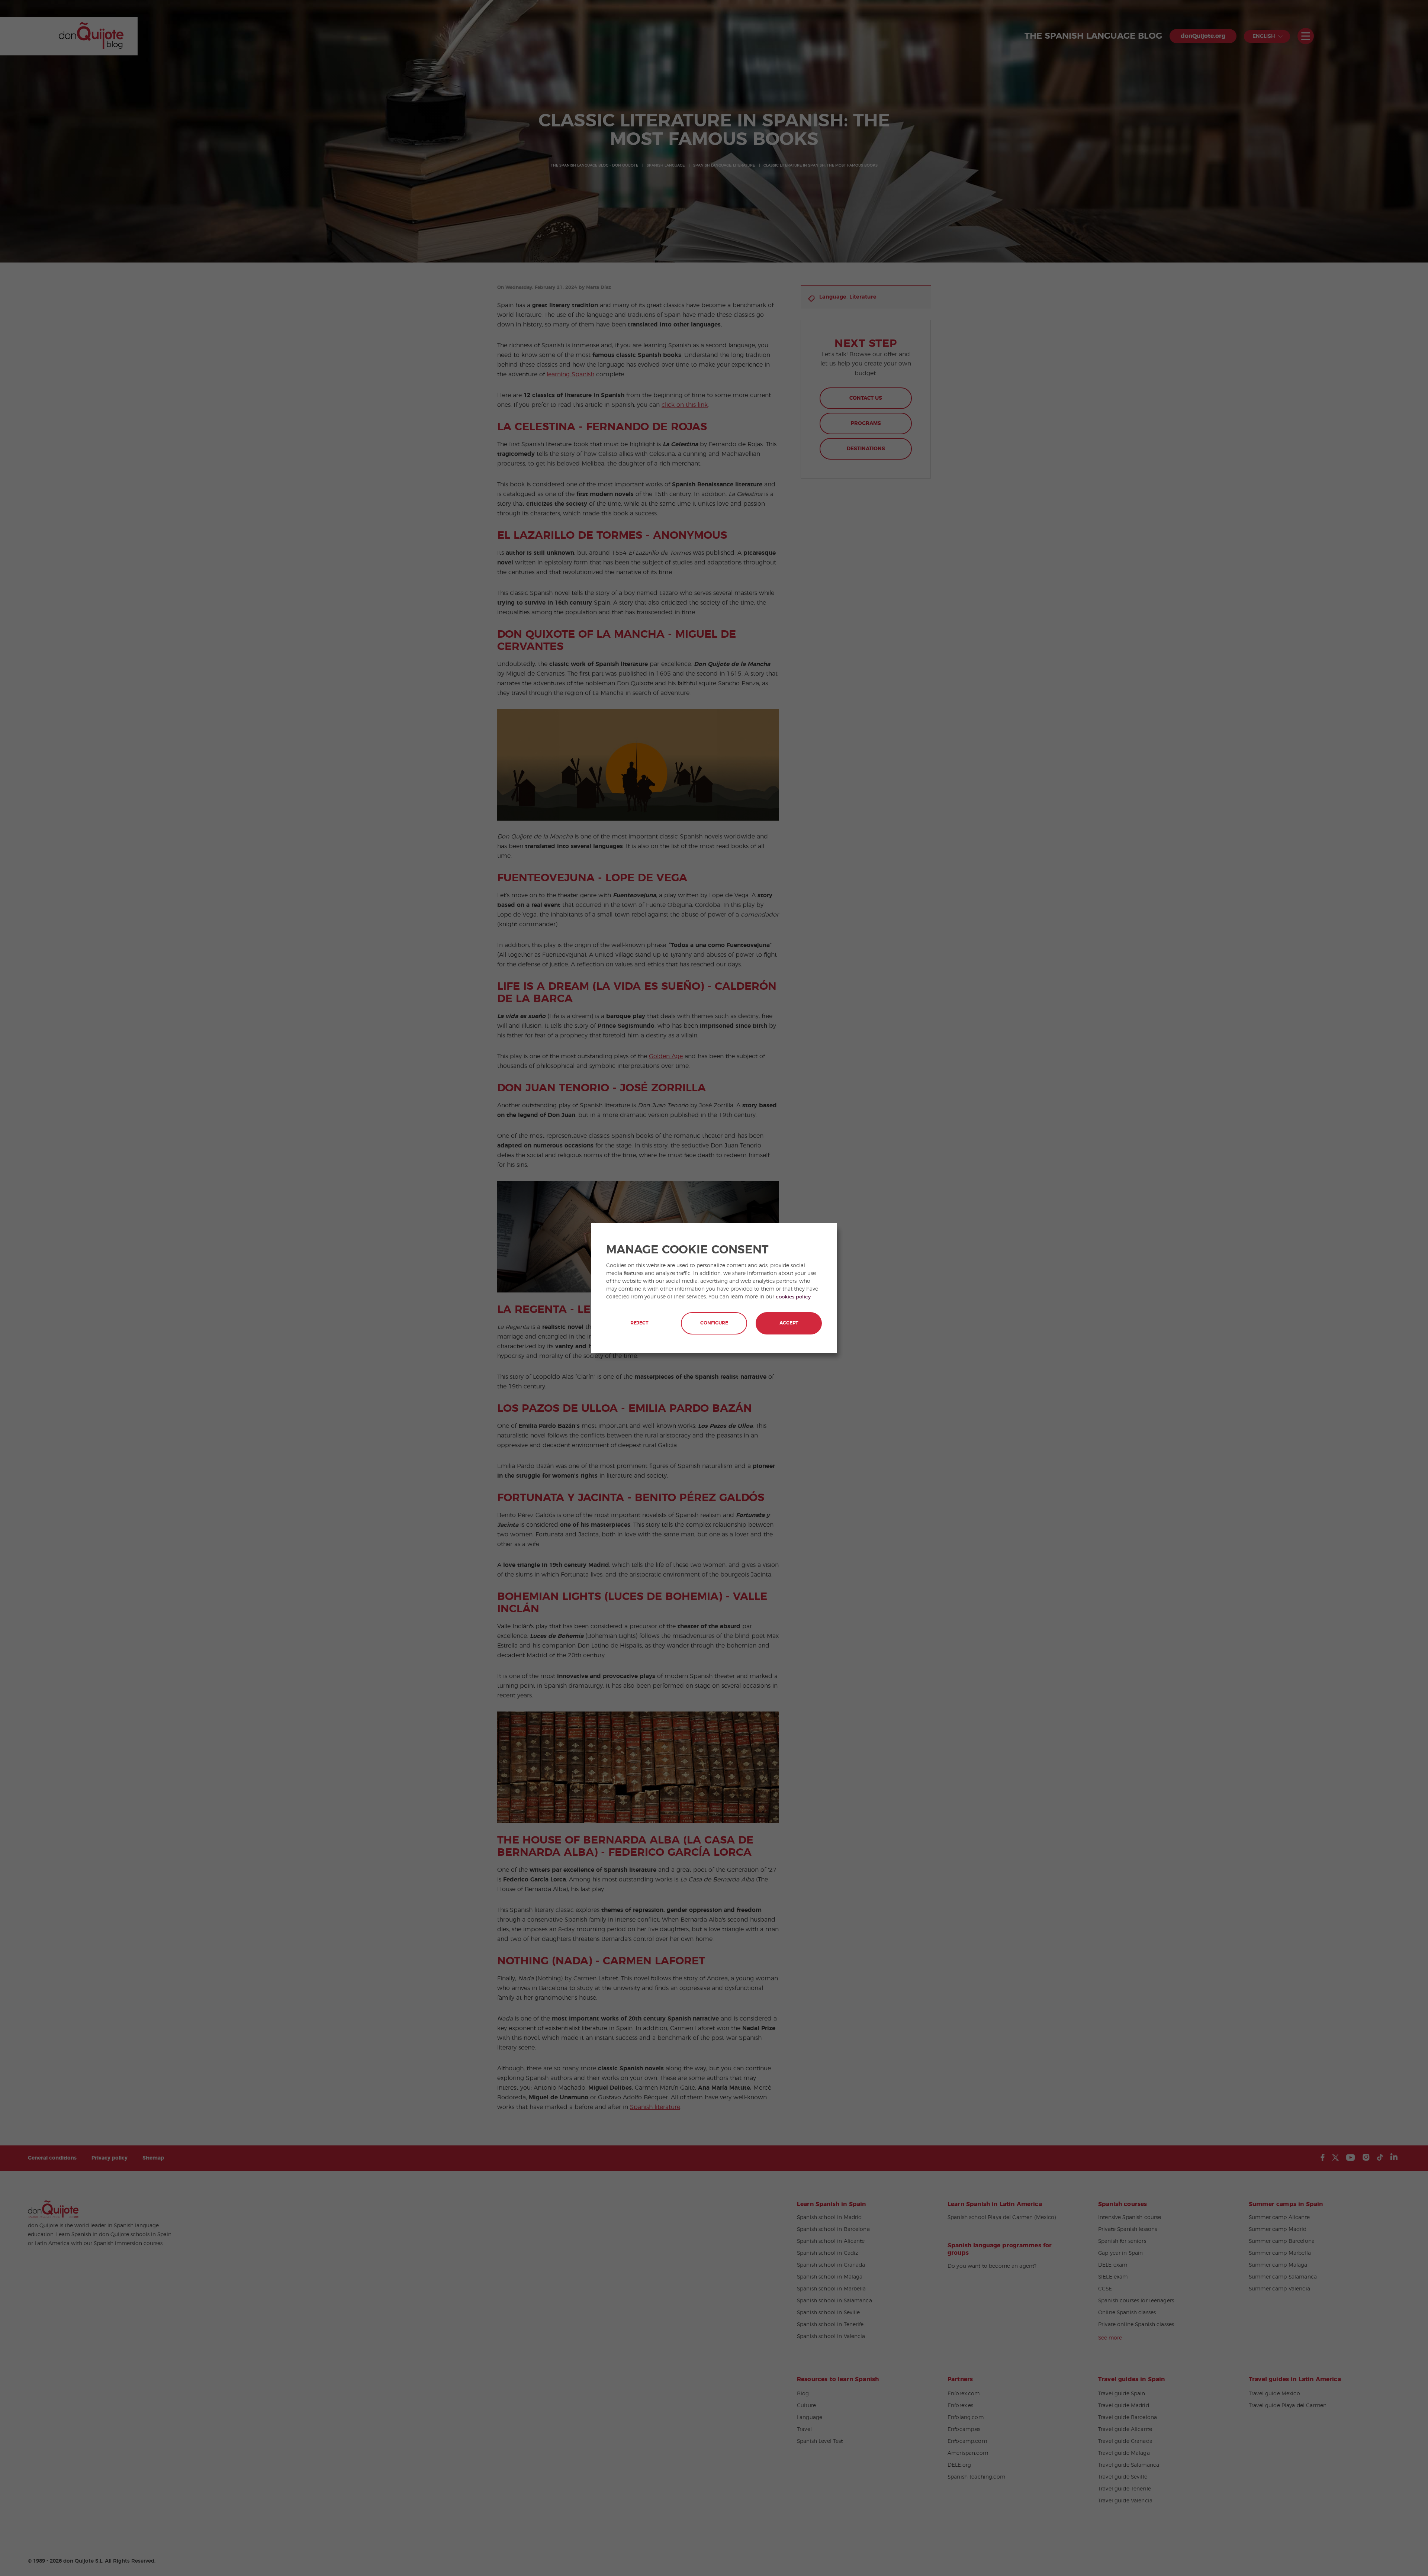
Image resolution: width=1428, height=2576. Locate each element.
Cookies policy (793, 1297)
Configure (714, 1323)
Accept (789, 1323)
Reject (639, 1323)
